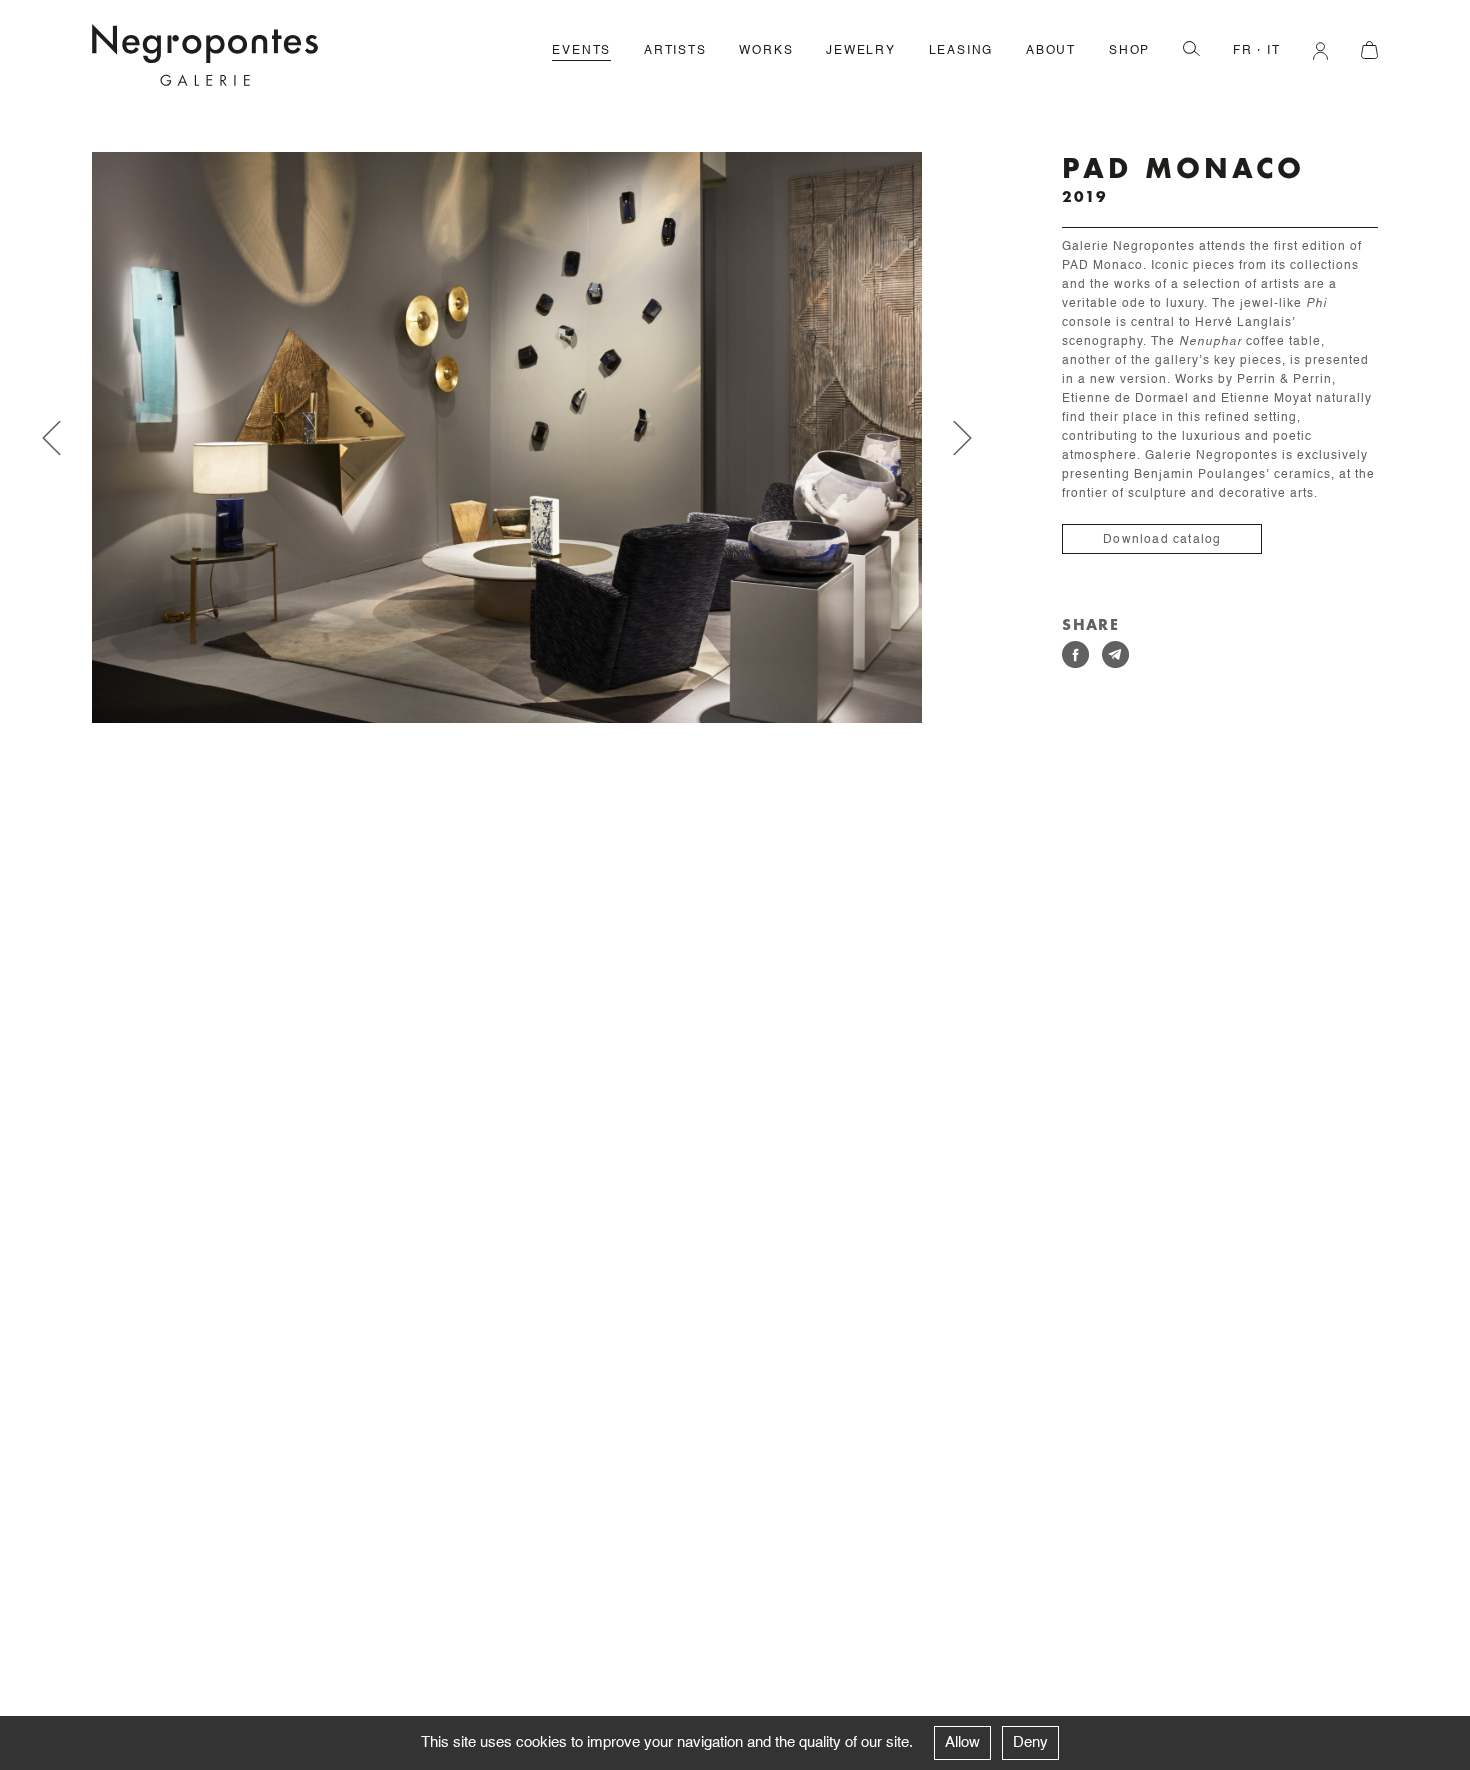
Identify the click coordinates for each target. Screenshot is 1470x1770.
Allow (962, 1742)
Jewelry (861, 51)
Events (581, 51)
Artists (675, 51)
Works (766, 51)
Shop (1129, 51)
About (1051, 51)
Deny (1030, 1742)
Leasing (961, 51)
